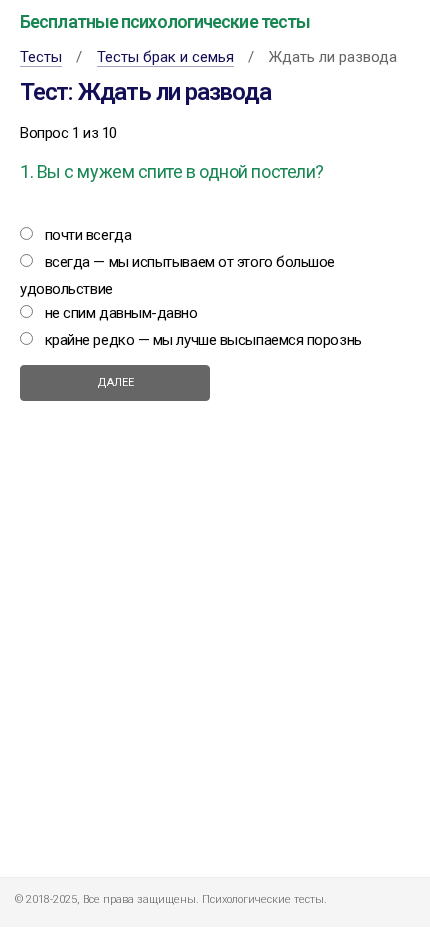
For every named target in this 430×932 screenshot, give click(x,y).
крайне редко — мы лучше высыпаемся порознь (203, 340)
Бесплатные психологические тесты (165, 21)
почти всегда (88, 235)
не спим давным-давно (121, 313)
